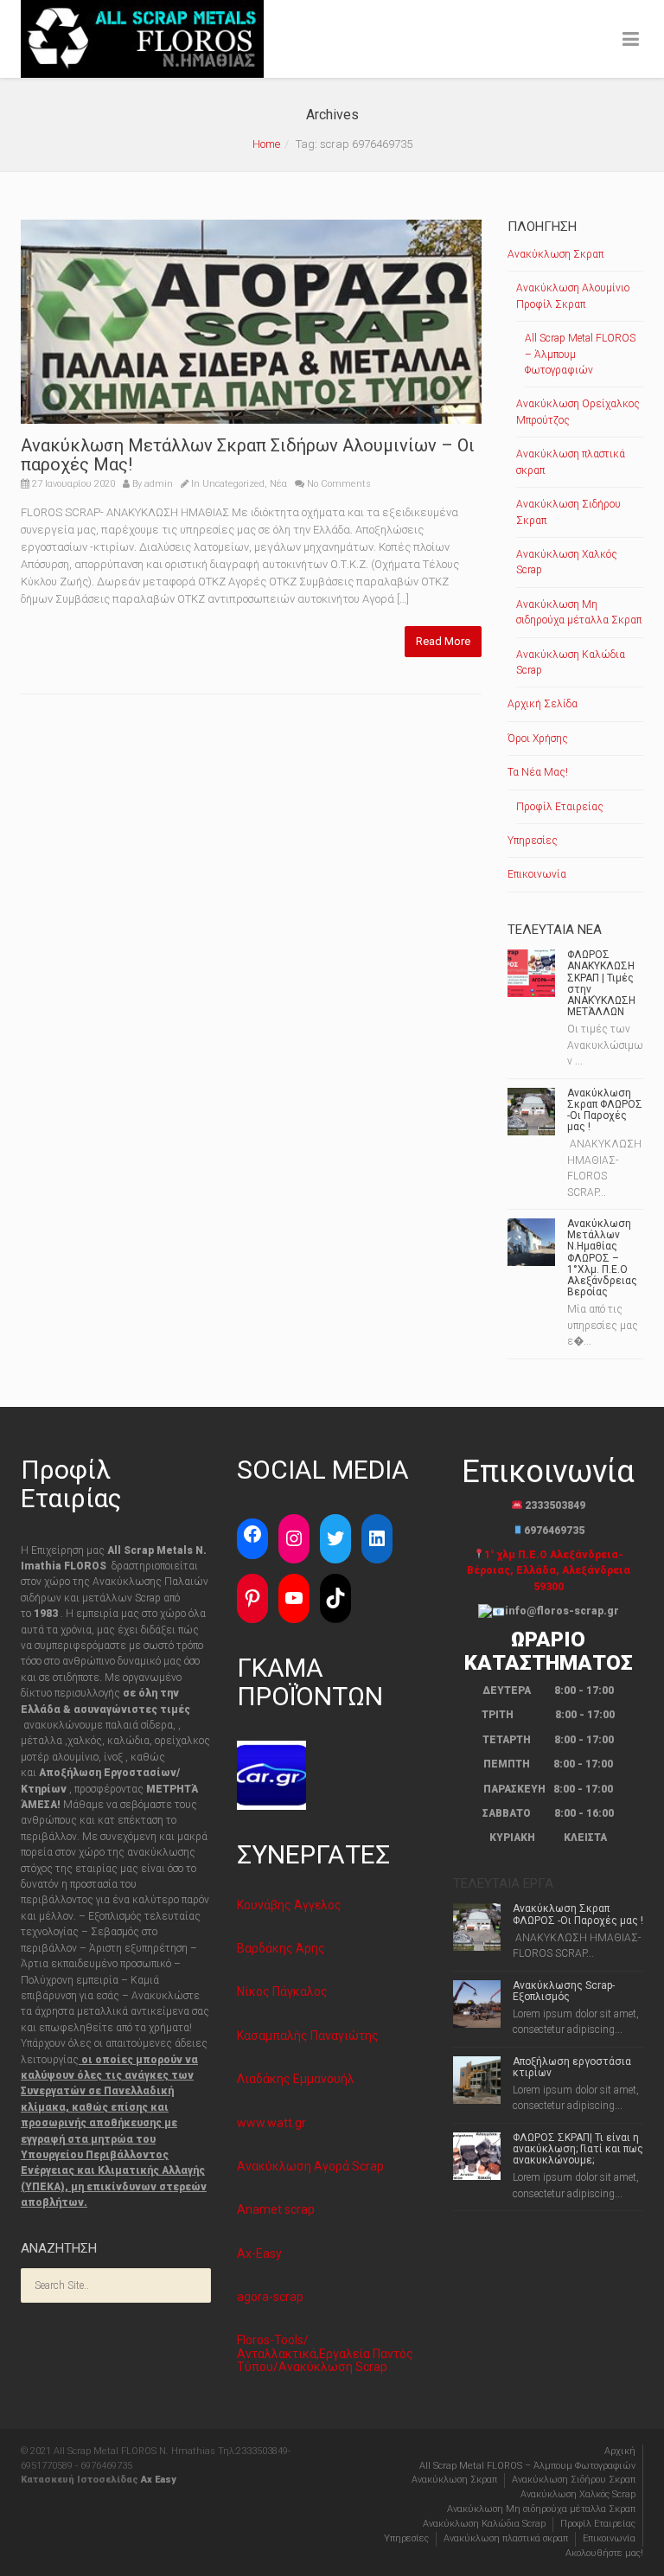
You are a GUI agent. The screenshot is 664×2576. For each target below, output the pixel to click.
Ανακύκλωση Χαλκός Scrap (567, 562)
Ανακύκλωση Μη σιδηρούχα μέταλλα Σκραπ (579, 612)
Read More (443, 641)
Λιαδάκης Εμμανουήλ (296, 2079)
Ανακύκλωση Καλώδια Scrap (571, 662)
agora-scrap (270, 2297)
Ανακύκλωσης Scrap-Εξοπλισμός (564, 1991)
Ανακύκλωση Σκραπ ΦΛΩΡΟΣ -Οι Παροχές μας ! (605, 1110)
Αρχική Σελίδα (543, 704)
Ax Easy (159, 2480)
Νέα (278, 484)
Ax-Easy (259, 2253)
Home (266, 144)
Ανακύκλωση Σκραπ (555, 254)
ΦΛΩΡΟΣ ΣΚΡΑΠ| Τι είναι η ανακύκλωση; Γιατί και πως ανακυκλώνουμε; (578, 2149)
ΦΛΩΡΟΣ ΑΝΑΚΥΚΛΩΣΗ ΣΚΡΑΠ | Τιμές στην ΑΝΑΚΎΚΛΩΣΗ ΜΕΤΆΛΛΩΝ (601, 983)
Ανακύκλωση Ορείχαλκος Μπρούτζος (578, 412)
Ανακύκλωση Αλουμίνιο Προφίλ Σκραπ (573, 296)
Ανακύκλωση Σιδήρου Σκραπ (568, 512)
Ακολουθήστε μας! (604, 2553)
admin (159, 484)
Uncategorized (233, 484)
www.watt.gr (271, 2123)
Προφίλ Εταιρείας (560, 807)
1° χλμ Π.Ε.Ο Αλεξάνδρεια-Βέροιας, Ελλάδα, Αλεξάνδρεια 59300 (549, 1571)
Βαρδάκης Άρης (281, 1948)
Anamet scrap (276, 2209)
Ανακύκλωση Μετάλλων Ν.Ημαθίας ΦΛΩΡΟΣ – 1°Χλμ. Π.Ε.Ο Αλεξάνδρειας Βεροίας (602, 1258)
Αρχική (620, 2451)
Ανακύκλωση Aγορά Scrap (310, 2166)
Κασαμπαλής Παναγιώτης (308, 2036)
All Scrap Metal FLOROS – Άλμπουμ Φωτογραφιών (580, 354)
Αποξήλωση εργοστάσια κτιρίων (572, 2067)
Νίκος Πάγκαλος (282, 1991)
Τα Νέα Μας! (538, 772)
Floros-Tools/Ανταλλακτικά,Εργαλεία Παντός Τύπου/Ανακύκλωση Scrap (325, 2353)
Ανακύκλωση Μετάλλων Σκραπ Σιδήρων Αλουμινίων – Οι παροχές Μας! (248, 455)
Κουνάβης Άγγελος (289, 1905)
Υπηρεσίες (533, 841)
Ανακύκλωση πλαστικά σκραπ (571, 462)
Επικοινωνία (537, 874)
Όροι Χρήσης (538, 738)
